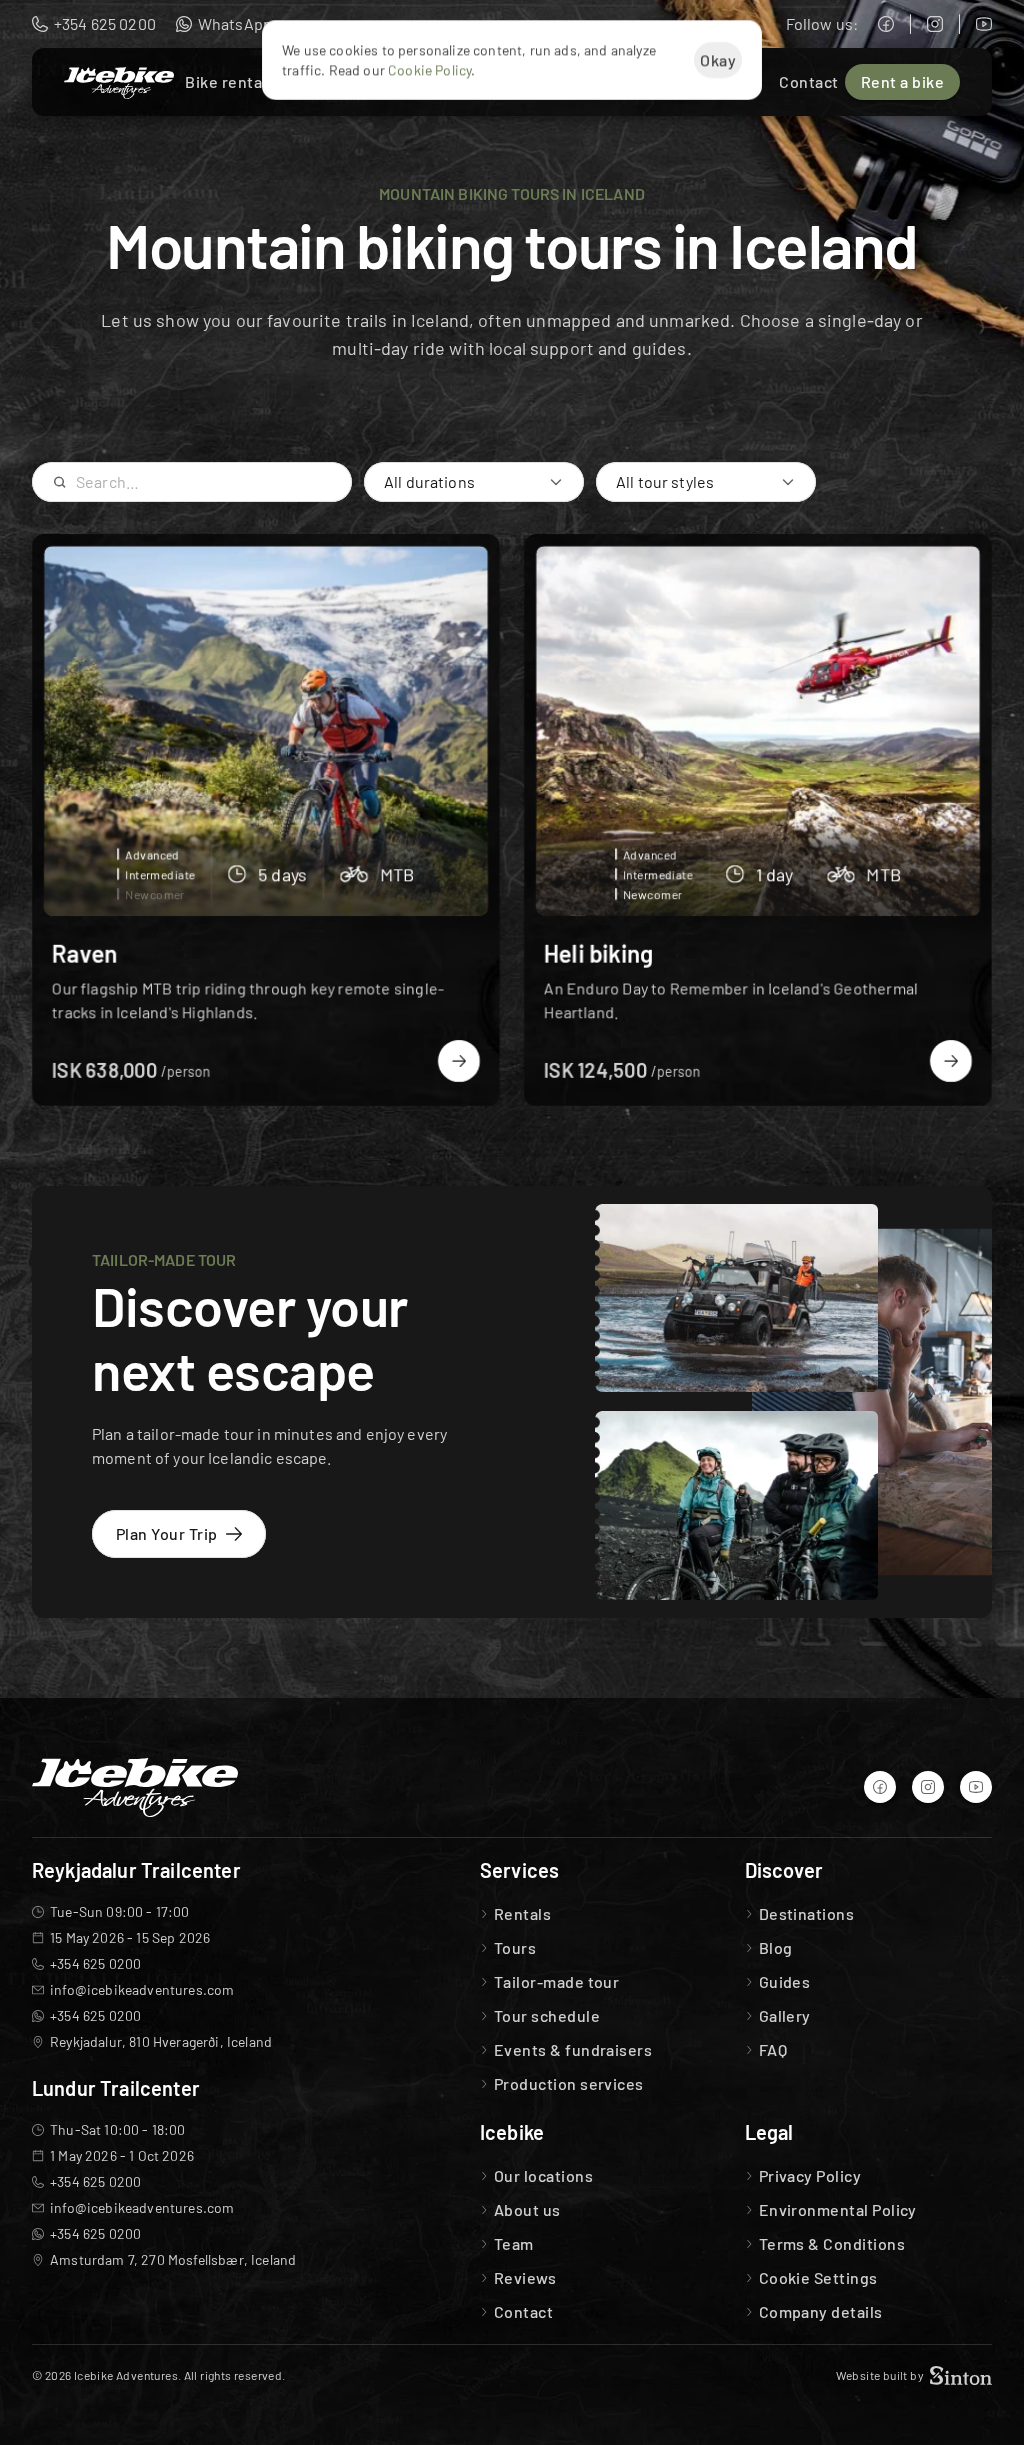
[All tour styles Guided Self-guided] (706, 482)
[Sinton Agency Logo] (961, 2375)
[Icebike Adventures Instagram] (935, 24)
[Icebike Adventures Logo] (119, 83)
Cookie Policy (429, 69)
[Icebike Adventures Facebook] (886, 24)
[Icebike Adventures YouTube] (984, 24)
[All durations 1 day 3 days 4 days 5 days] (474, 482)
